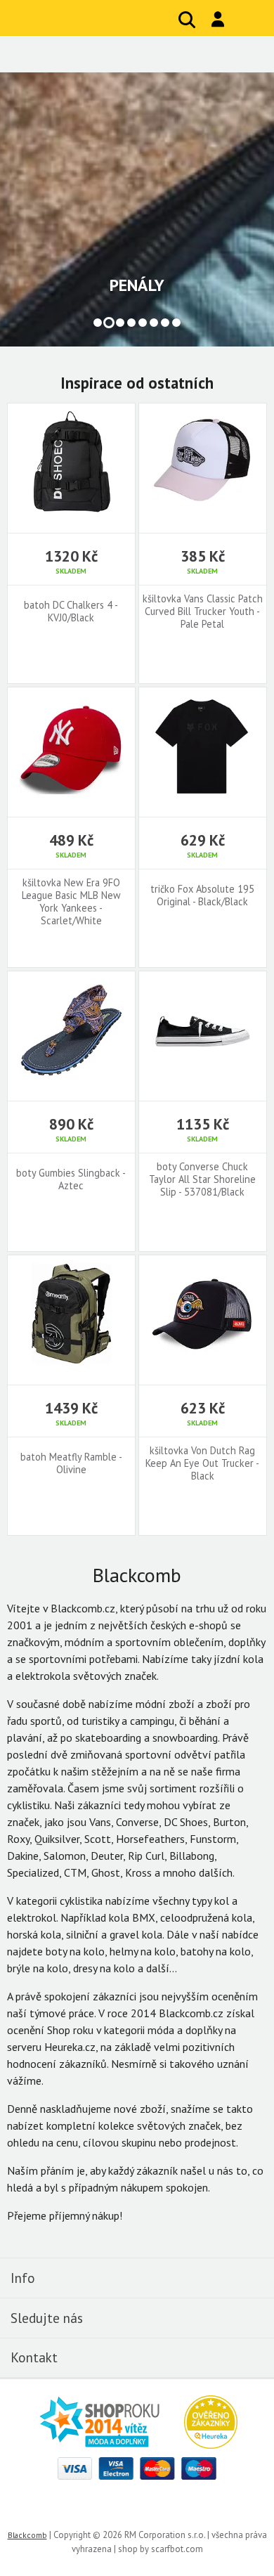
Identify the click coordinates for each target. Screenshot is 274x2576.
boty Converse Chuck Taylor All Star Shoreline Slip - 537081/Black (202, 1179)
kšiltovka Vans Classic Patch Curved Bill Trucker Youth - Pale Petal (203, 611)
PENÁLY (137, 285)
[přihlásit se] (218, 19)
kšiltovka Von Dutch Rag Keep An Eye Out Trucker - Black (202, 1463)
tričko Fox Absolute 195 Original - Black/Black (202, 895)
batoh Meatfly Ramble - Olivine (71, 1463)
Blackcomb (99, 18)
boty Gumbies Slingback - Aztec (71, 1179)
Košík (249, 20)
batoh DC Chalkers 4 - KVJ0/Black (71, 611)
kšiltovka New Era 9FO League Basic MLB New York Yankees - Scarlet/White (71, 902)
